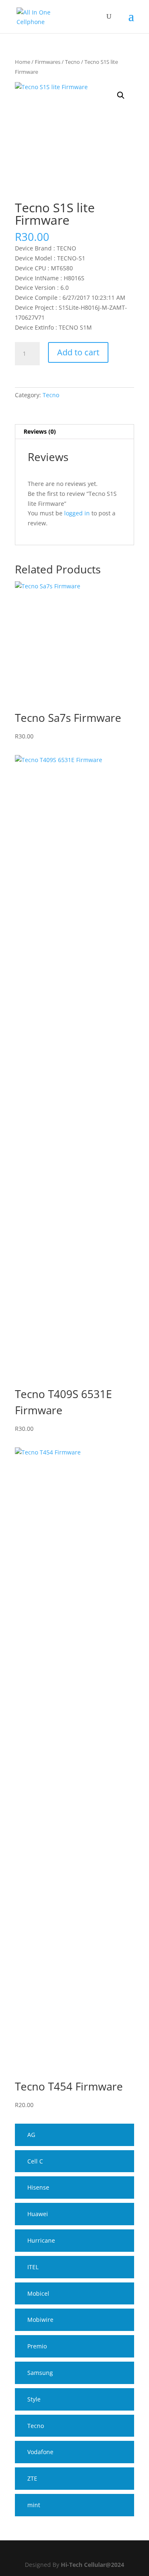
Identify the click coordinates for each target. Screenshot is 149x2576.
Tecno (72, 62)
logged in (77, 513)
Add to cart (78, 352)
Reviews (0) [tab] (40, 431)
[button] (121, 95)
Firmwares (48, 62)
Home (23, 62)
